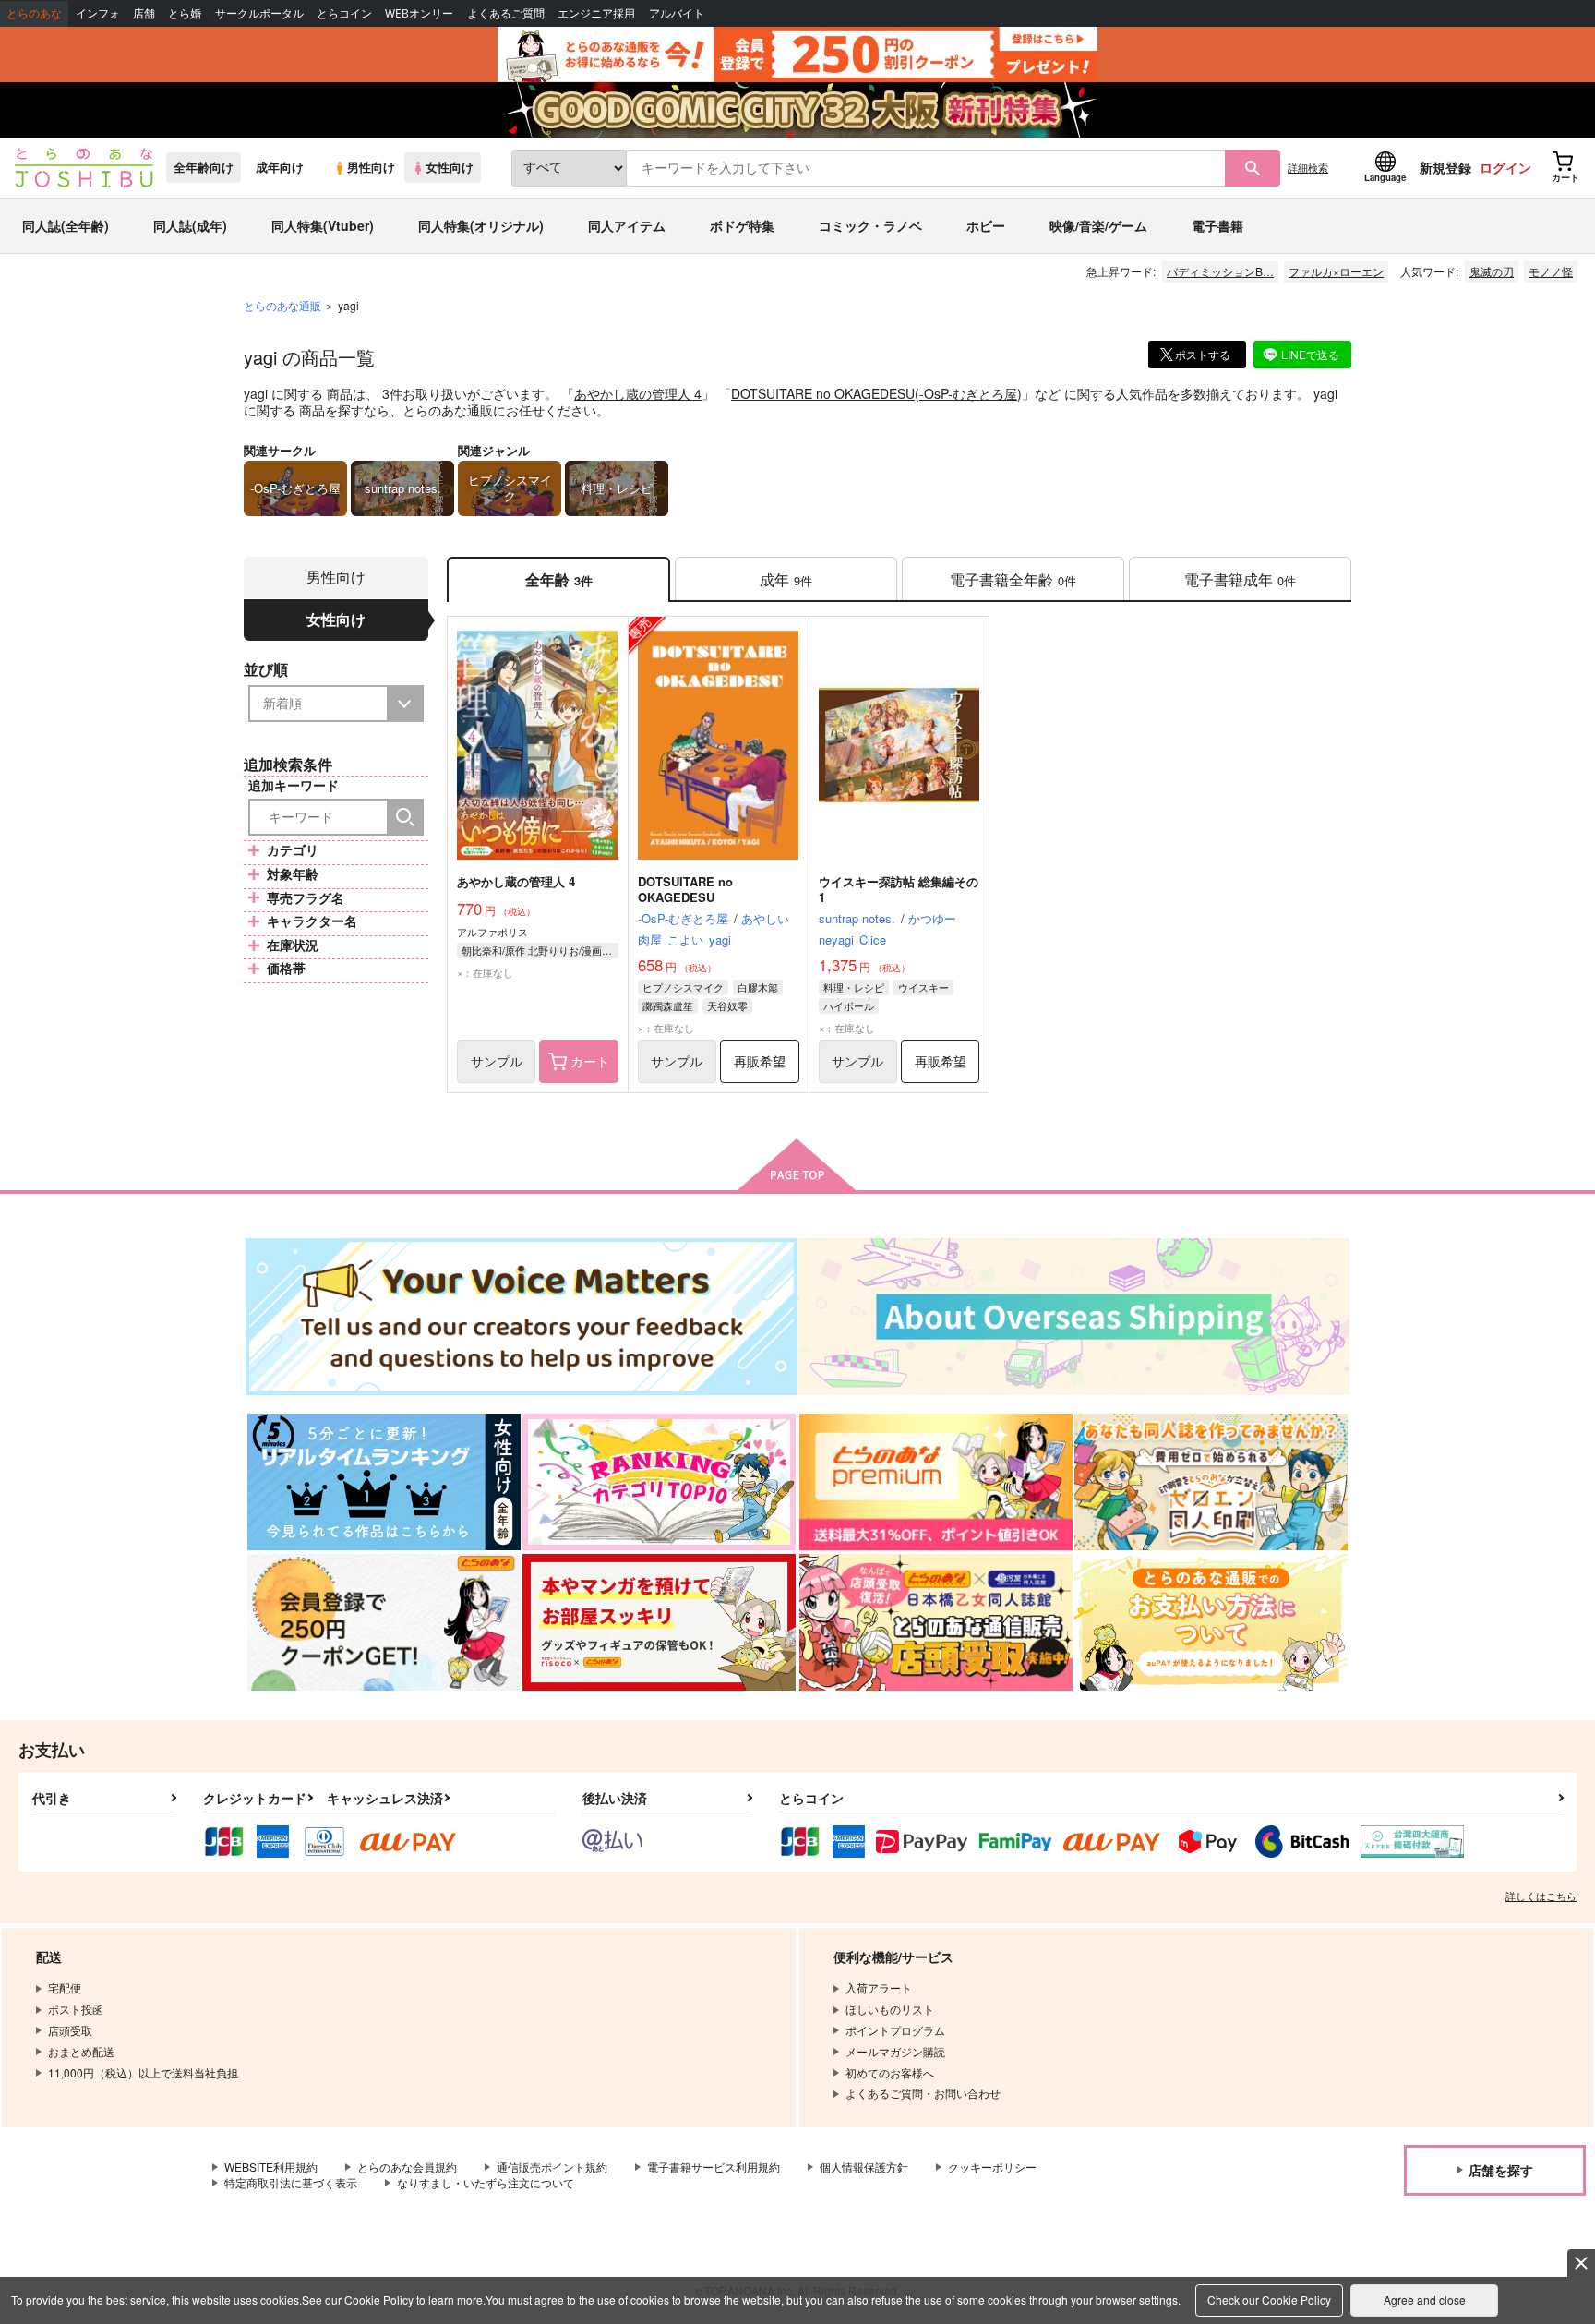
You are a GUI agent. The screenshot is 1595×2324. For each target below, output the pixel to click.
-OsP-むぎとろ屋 (968, 393)
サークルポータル (259, 13)
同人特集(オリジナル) (481, 225)
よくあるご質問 (506, 13)
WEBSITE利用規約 (271, 2167)
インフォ (98, 13)
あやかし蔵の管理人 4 (638, 393)
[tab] (786, 579)
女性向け (450, 167)
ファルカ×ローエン (1336, 271)
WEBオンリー (419, 13)
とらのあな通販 (282, 305)
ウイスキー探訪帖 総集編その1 (899, 889)
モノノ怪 (1551, 271)
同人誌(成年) (190, 225)
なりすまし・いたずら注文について (486, 2182)
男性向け (371, 167)
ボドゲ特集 (742, 225)
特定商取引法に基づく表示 (291, 2182)
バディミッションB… (1220, 271)
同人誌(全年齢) (66, 225)
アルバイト (677, 13)
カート (590, 1061)
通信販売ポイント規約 (552, 2167)
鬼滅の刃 (1492, 271)
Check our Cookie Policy (1269, 2300)
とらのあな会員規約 (407, 2167)
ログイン (1505, 167)
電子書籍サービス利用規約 (714, 2167)
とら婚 (185, 13)
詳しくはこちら (1541, 1896)
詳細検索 (1308, 167)
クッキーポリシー (992, 2167)
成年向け (280, 167)
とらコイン (344, 13)
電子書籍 (1217, 225)
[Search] (405, 817)
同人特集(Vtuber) (323, 225)
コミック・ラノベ (870, 225)
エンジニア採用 (596, 13)
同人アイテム (627, 225)
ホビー (986, 225)
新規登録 (1445, 167)
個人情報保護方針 (864, 2167)
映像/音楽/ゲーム (1098, 225)
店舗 (144, 13)
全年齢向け (204, 167)
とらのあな (34, 13)
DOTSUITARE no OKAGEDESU (823, 393)
